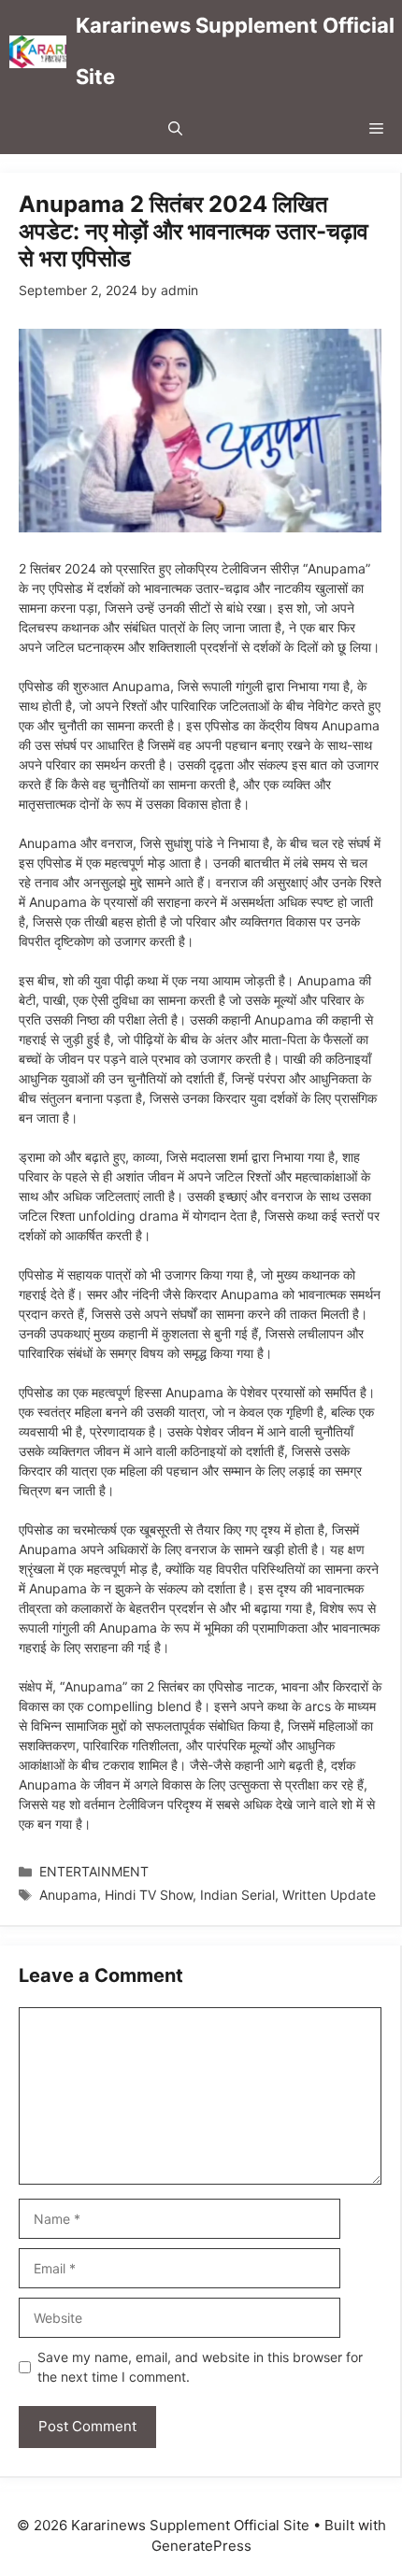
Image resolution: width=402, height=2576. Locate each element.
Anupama (68, 1895)
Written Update (329, 1895)
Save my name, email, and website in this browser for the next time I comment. (200, 2367)
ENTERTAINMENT (94, 1871)
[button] (175, 128)
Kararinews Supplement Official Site (235, 51)
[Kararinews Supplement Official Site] (38, 52)
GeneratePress (201, 2546)
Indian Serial (237, 1895)
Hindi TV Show (149, 1895)
